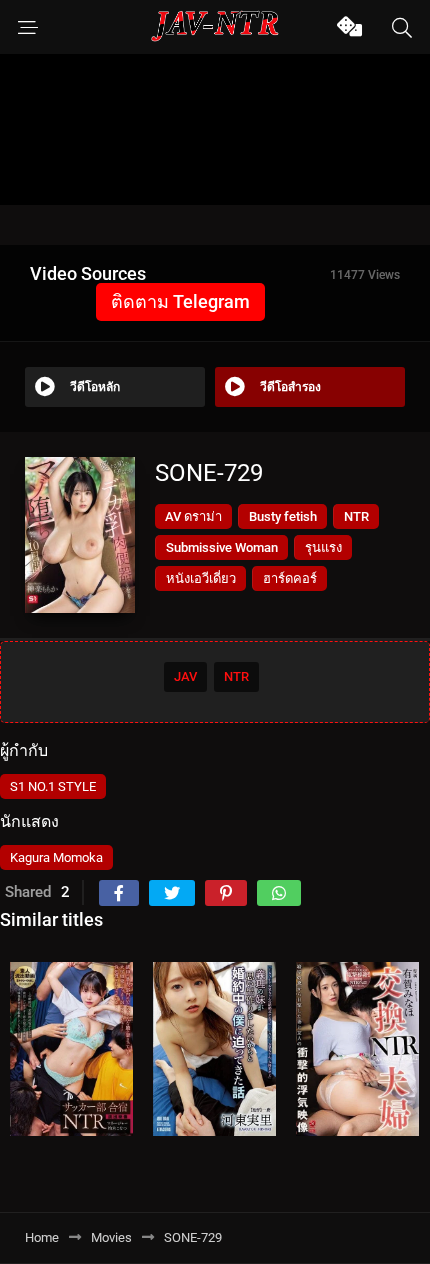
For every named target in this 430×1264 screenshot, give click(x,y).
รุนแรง (323, 547)
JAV (185, 676)
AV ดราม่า (193, 516)
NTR (356, 516)
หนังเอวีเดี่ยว (201, 578)
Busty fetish (283, 516)
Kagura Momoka (56, 857)
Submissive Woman (222, 547)
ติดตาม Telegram (180, 301)
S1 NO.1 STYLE (53, 786)
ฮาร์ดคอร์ (290, 578)
